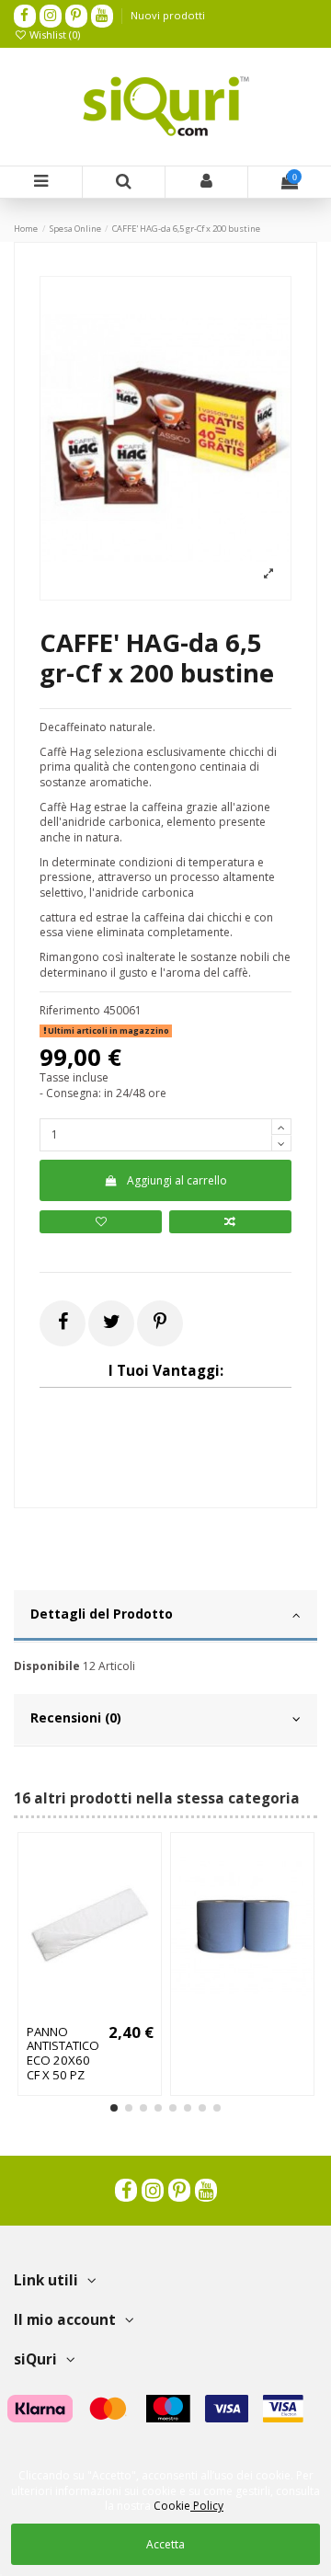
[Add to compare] (230, 1222)
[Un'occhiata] (112, 2011)
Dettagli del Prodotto (102, 1614)
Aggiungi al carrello (177, 1180)
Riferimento (70, 1011)
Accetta (165, 2544)
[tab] (165, 1617)
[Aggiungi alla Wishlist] (68, 2011)
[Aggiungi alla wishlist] (101, 1222)
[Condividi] (63, 1321)
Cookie (188, 2506)
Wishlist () (53, 34)
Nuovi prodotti (168, 15)
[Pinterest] (160, 1321)
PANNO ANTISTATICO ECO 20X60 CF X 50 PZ (63, 2054)
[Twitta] (112, 1321)
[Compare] (90, 2011)
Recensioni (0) (76, 1717)
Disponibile (47, 1666)
